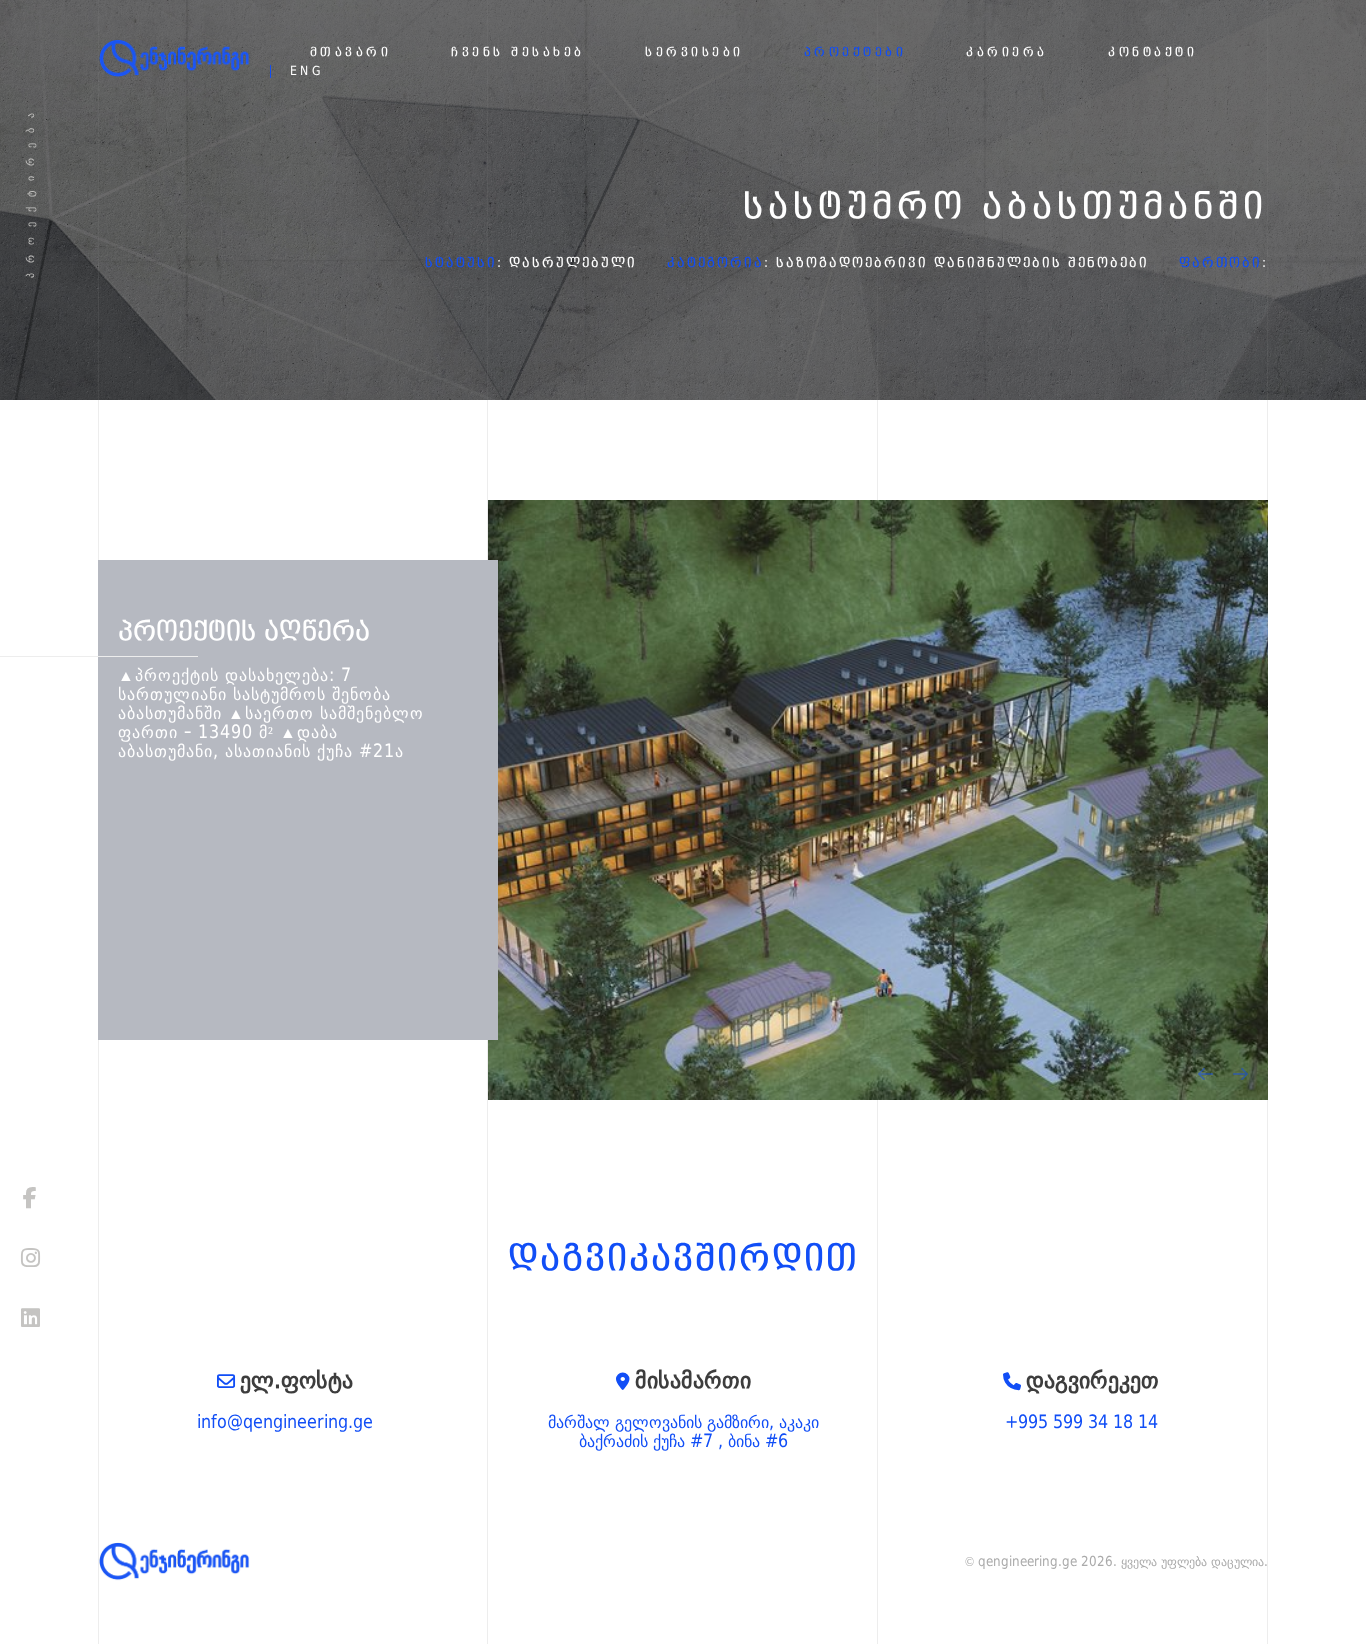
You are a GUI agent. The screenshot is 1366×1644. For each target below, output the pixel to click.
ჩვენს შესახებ (518, 52)
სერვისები (694, 52)
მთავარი (351, 52)
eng (307, 71)
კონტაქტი (1152, 52)
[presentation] (1205, 1074)
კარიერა (1007, 52)
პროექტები (855, 52)
